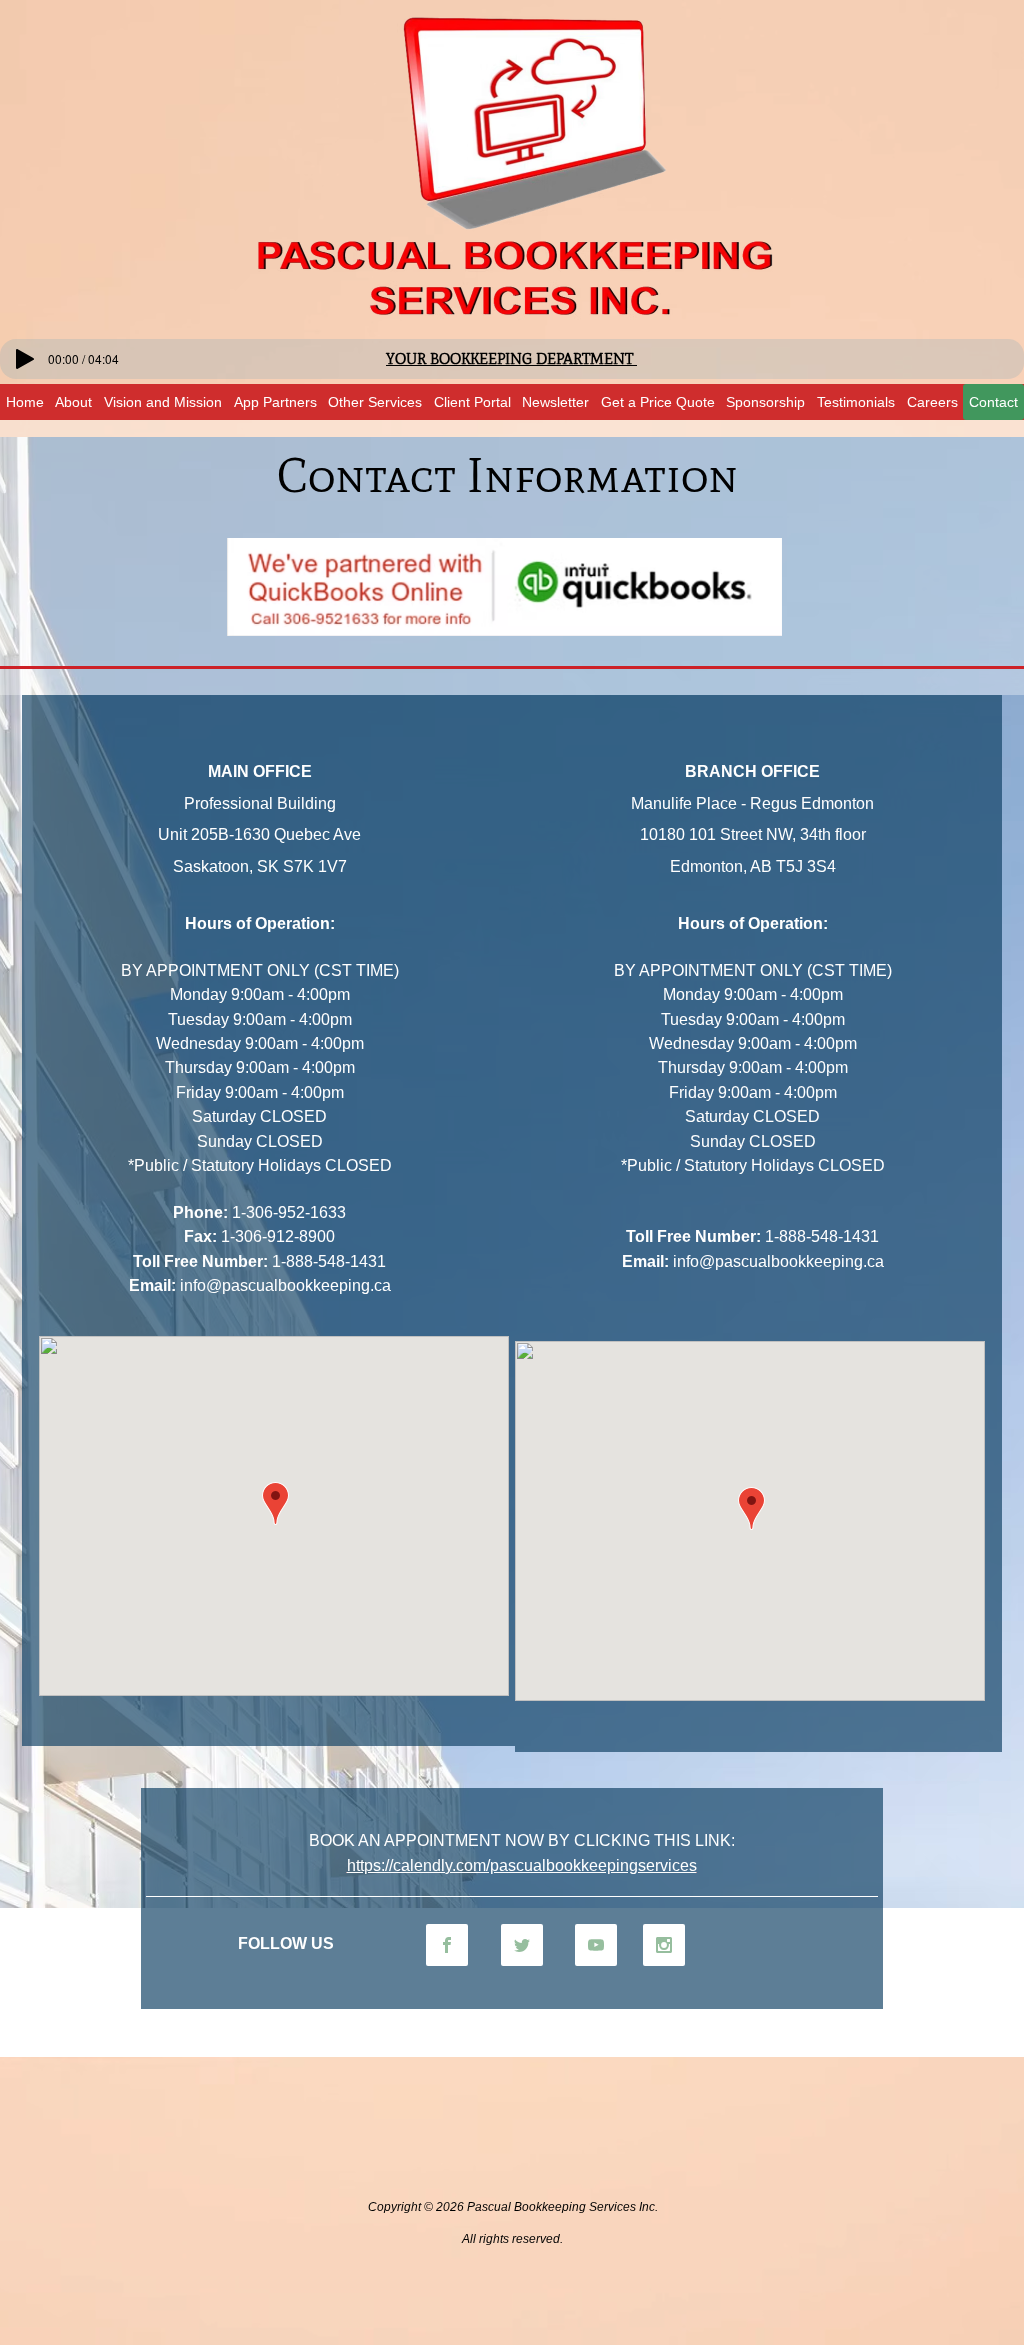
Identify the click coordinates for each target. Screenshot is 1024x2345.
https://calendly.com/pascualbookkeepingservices (522, 1865)
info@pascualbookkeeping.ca (285, 1285)
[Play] (25, 359)
